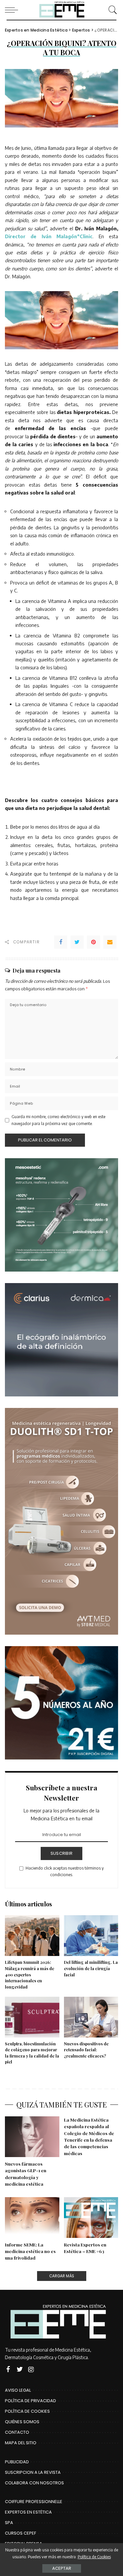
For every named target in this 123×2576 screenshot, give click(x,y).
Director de (23, 236)
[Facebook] (61, 942)
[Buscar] (111, 10)
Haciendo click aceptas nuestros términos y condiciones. (65, 1871)
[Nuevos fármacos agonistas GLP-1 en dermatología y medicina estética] (32, 2137)
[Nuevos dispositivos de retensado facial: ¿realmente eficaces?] (91, 2017)
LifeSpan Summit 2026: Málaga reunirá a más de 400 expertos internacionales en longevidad (30, 1974)
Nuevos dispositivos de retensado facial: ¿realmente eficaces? (86, 2050)
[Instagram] (31, 2369)
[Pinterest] (93, 942)
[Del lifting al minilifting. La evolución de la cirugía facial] (91, 1936)
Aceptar (62, 2568)
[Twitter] (77, 942)
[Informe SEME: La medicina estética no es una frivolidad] (32, 2218)
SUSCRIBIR (61, 1853)
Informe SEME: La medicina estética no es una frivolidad (30, 2251)
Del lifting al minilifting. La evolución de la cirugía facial (91, 1968)
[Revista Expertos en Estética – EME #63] (91, 2218)
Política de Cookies (94, 2557)
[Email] (110, 942)
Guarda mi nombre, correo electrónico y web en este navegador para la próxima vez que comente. (58, 1120)
